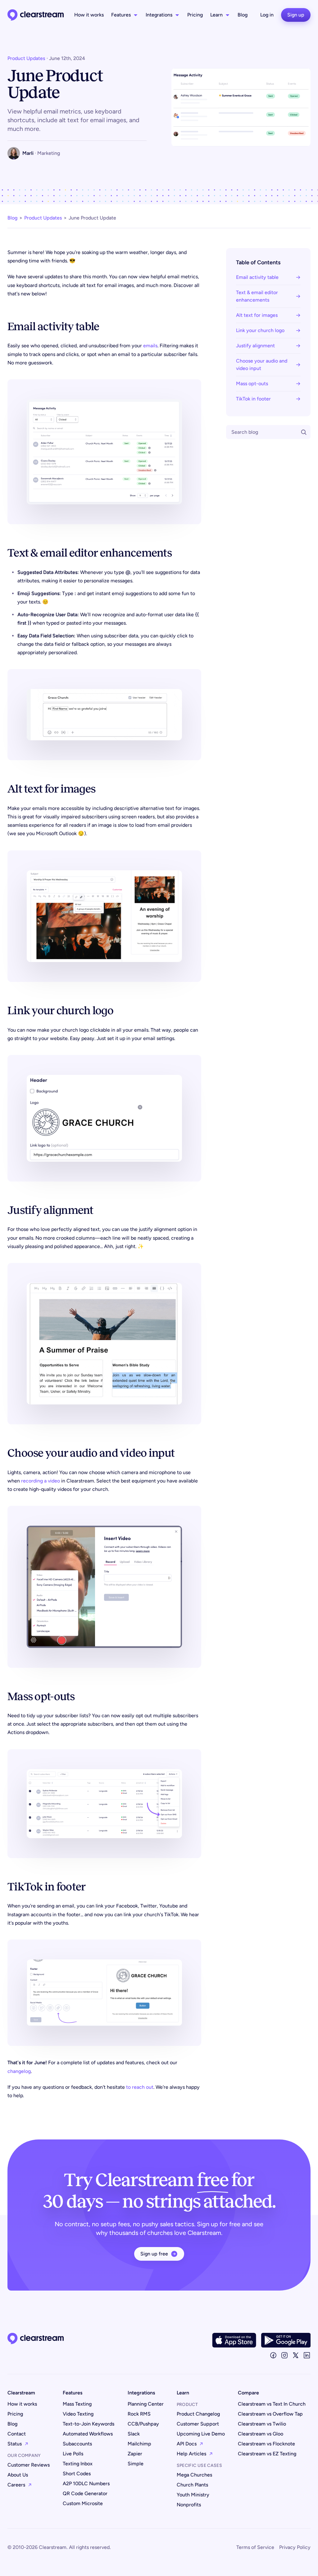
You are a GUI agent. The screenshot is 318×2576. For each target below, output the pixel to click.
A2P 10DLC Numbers (86, 2484)
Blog (243, 15)
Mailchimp (139, 2444)
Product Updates (26, 58)
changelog (19, 2071)
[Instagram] (284, 2355)
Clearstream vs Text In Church (272, 2404)
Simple (136, 2464)
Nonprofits (189, 2505)
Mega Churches (194, 2475)
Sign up (296, 15)
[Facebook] (273, 2355)
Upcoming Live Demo (201, 2434)
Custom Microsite (83, 2503)
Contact (17, 2434)
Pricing (195, 15)
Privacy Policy (295, 2547)
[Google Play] (286, 2340)
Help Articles (191, 2454)
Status (15, 2444)
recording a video (41, 1481)
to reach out (140, 2087)
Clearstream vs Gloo (261, 2434)
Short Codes (77, 2474)
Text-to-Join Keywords (89, 2424)
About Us (18, 2475)
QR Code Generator (85, 2493)
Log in (267, 15)
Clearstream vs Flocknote (266, 2444)
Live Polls (73, 2454)
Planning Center (146, 2404)
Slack (134, 2434)
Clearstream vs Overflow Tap (270, 2414)
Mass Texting (77, 2404)
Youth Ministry (193, 2495)
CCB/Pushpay (143, 2424)
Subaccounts (77, 2444)
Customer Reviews (29, 2465)
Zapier (135, 2454)
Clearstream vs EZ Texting (267, 2454)
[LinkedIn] (307, 2355)
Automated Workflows (88, 2434)
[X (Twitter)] (296, 2355)
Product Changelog (198, 2414)
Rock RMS (139, 2414)
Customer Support (198, 2424)
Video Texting (78, 2414)
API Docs (187, 2444)
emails (150, 346)
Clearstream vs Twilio (262, 2424)
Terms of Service (255, 2547)
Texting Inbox (78, 2464)
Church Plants (192, 2485)
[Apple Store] (234, 2340)
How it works (89, 15)
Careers (16, 2485)
